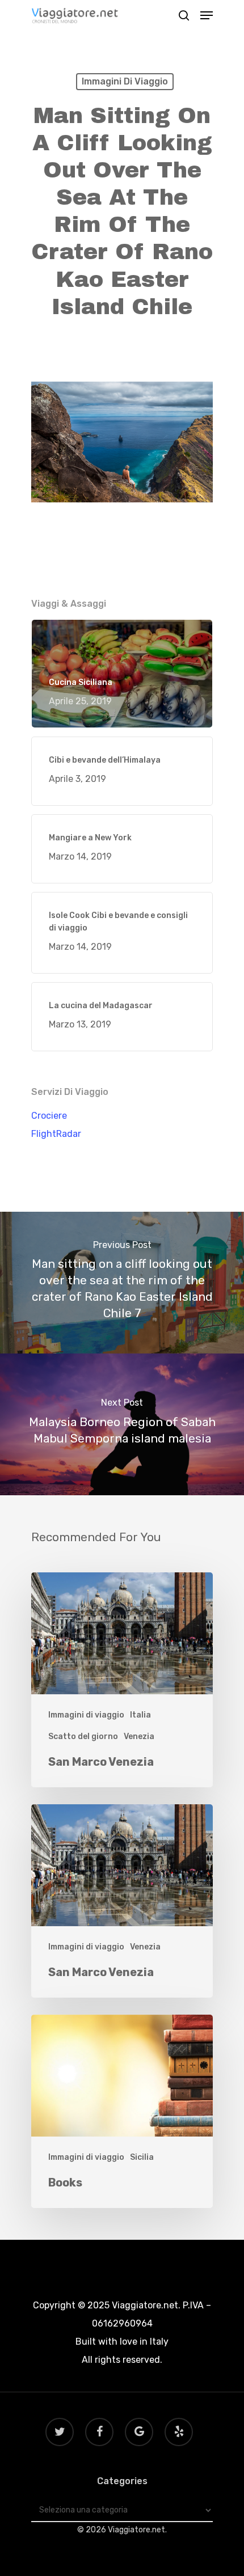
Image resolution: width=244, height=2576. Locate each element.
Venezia (139, 1737)
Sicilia (142, 2157)
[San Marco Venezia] (122, 1680)
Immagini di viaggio (125, 81)
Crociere (49, 1116)
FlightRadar (56, 1134)
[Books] (122, 2111)
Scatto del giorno (83, 1737)
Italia (140, 1715)
